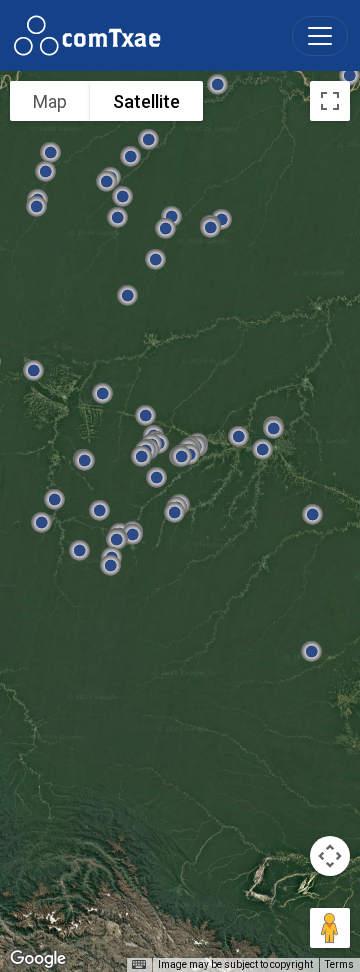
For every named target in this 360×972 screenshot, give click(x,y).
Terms (339, 964)
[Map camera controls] (330, 856)
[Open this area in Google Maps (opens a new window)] (38, 959)
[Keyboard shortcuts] (139, 965)
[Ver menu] (320, 36)
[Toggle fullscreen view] (330, 101)
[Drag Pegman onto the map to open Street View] (330, 928)
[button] (211, 227)
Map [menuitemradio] (50, 101)
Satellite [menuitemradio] (146, 101)
